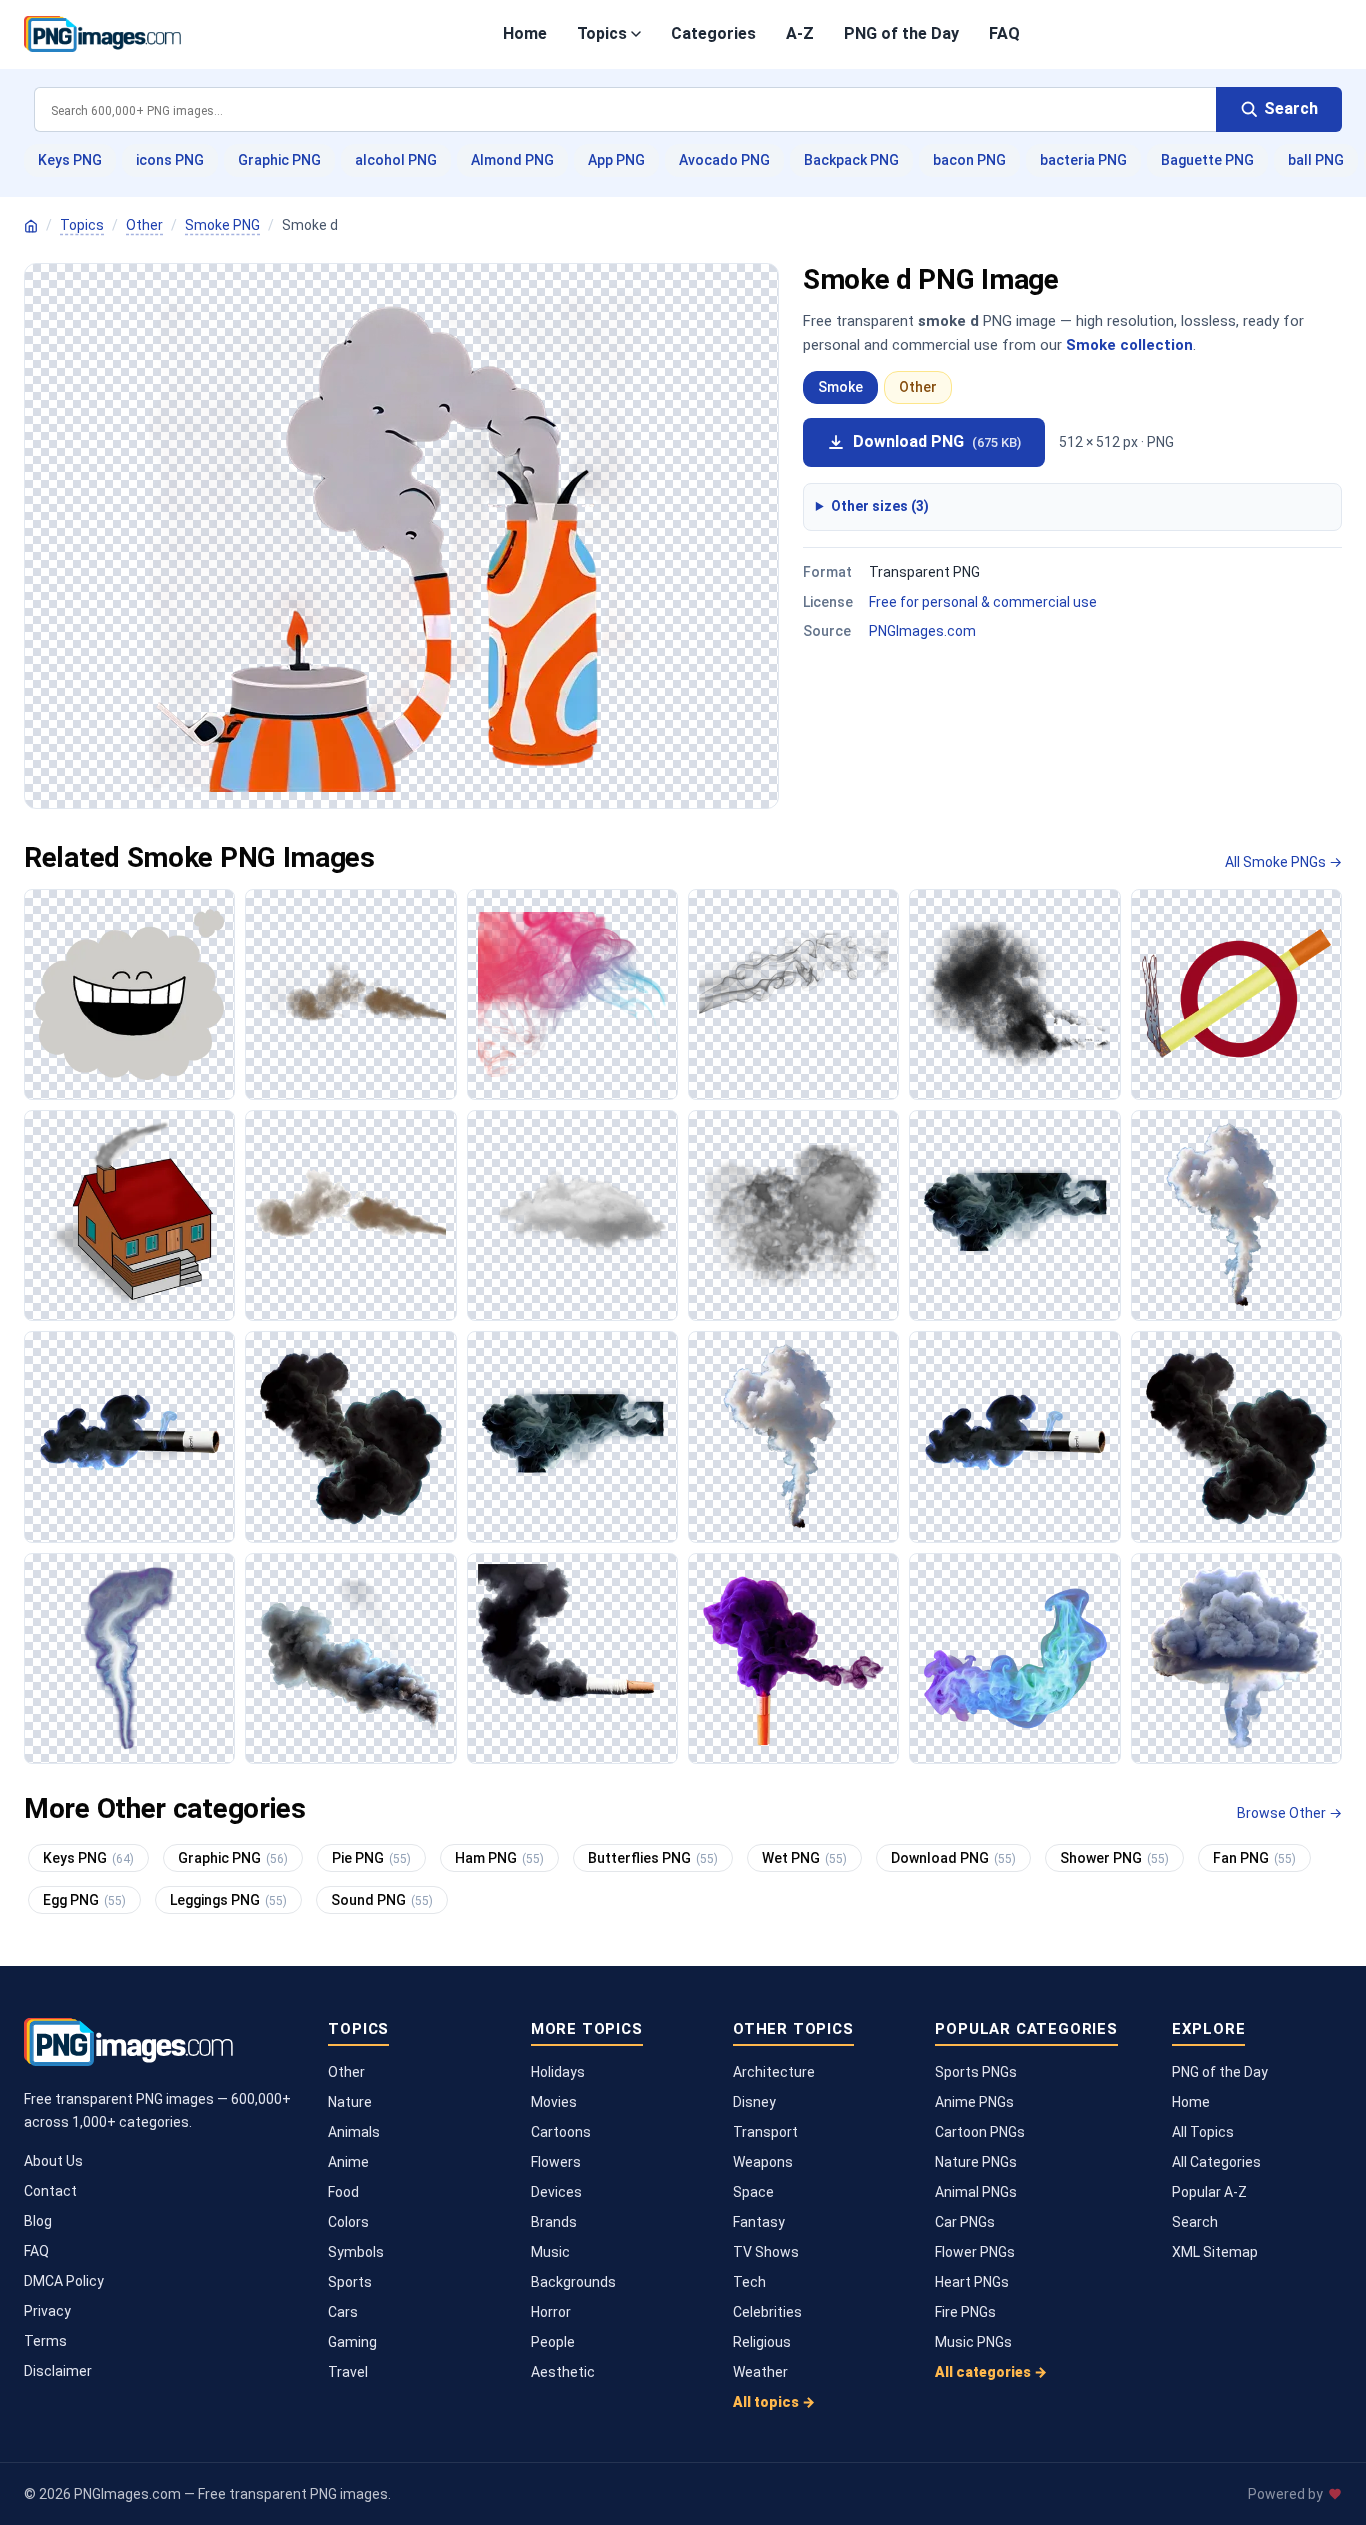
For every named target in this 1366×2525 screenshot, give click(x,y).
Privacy (47, 2311)
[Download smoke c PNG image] (129, 1436)
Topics (602, 33)
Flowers (556, 2162)
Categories (713, 33)
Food (343, 2192)
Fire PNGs (965, 2312)
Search (1195, 2222)
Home (525, 33)
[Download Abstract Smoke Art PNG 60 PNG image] (793, 1658)
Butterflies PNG (653, 1858)
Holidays (558, 2072)
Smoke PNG (222, 225)
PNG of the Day (901, 33)
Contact (50, 2191)
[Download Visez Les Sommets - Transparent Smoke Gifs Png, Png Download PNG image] (572, 1215)
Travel (348, 2372)
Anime (348, 2162)
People (553, 2342)
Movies (554, 2102)
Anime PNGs (974, 2102)
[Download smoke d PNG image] (350, 1436)
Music (550, 2252)
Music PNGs (973, 2342)
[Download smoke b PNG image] (1236, 1215)
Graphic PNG (279, 160)
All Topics (1203, 2132)
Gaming (352, 2342)
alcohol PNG (396, 160)
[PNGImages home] (31, 226)
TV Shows (766, 2252)
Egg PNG (84, 1900)
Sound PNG (382, 1900)
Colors (348, 2222)
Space (753, 2192)
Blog (38, 2221)
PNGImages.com (922, 631)
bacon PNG (969, 160)
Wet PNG (804, 1858)
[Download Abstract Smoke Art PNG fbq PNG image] (1014, 1658)
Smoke (840, 387)
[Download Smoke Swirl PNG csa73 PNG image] (129, 1658)
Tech (749, 2282)
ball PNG (1316, 160)
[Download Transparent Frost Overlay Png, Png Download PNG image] (793, 1215)
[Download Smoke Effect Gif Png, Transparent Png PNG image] (350, 994)
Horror (551, 2312)
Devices (556, 2192)
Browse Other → (1289, 1813)
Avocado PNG (724, 160)
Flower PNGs (975, 2252)
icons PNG (170, 160)
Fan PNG (1254, 1858)
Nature (350, 2102)
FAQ (1004, 33)
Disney (754, 2102)
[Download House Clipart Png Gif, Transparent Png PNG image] (129, 1215)
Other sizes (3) (880, 506)
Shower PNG (1114, 1858)
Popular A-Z (1209, 2192)
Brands (554, 2222)
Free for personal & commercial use (983, 602)
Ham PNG (499, 1858)
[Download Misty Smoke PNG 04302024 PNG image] (572, 1658)
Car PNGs (965, 2222)
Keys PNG (70, 160)
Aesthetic (563, 2372)
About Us (53, 2161)
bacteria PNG (1083, 160)
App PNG (616, 160)
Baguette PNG (1207, 160)
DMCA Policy (64, 2281)
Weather (760, 2372)
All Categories (1216, 2162)
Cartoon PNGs (980, 2132)
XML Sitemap (1215, 2252)
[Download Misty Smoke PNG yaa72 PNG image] (350, 1658)
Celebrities (767, 2312)
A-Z (800, 33)
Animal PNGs (976, 2192)
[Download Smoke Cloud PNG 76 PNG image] (1236, 1658)
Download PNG (937, 441)
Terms (45, 2341)
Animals (354, 2132)
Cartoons (561, 2132)
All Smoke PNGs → (1283, 862)
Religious (762, 2342)
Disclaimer (58, 2371)
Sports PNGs (976, 2072)
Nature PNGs (976, 2162)
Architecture (774, 2072)
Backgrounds (573, 2282)
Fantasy (759, 2222)
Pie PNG (371, 1858)
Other (144, 225)
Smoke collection (1129, 345)
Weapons (763, 2162)
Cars (343, 2312)
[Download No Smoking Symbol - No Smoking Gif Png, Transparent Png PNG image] (1236, 994)
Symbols (356, 2252)
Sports (350, 2282)
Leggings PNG (228, 1900)
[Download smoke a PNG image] (1014, 1215)
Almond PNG (512, 160)
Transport (765, 2132)
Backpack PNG (851, 160)
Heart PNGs (972, 2282)
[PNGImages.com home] (102, 34)
